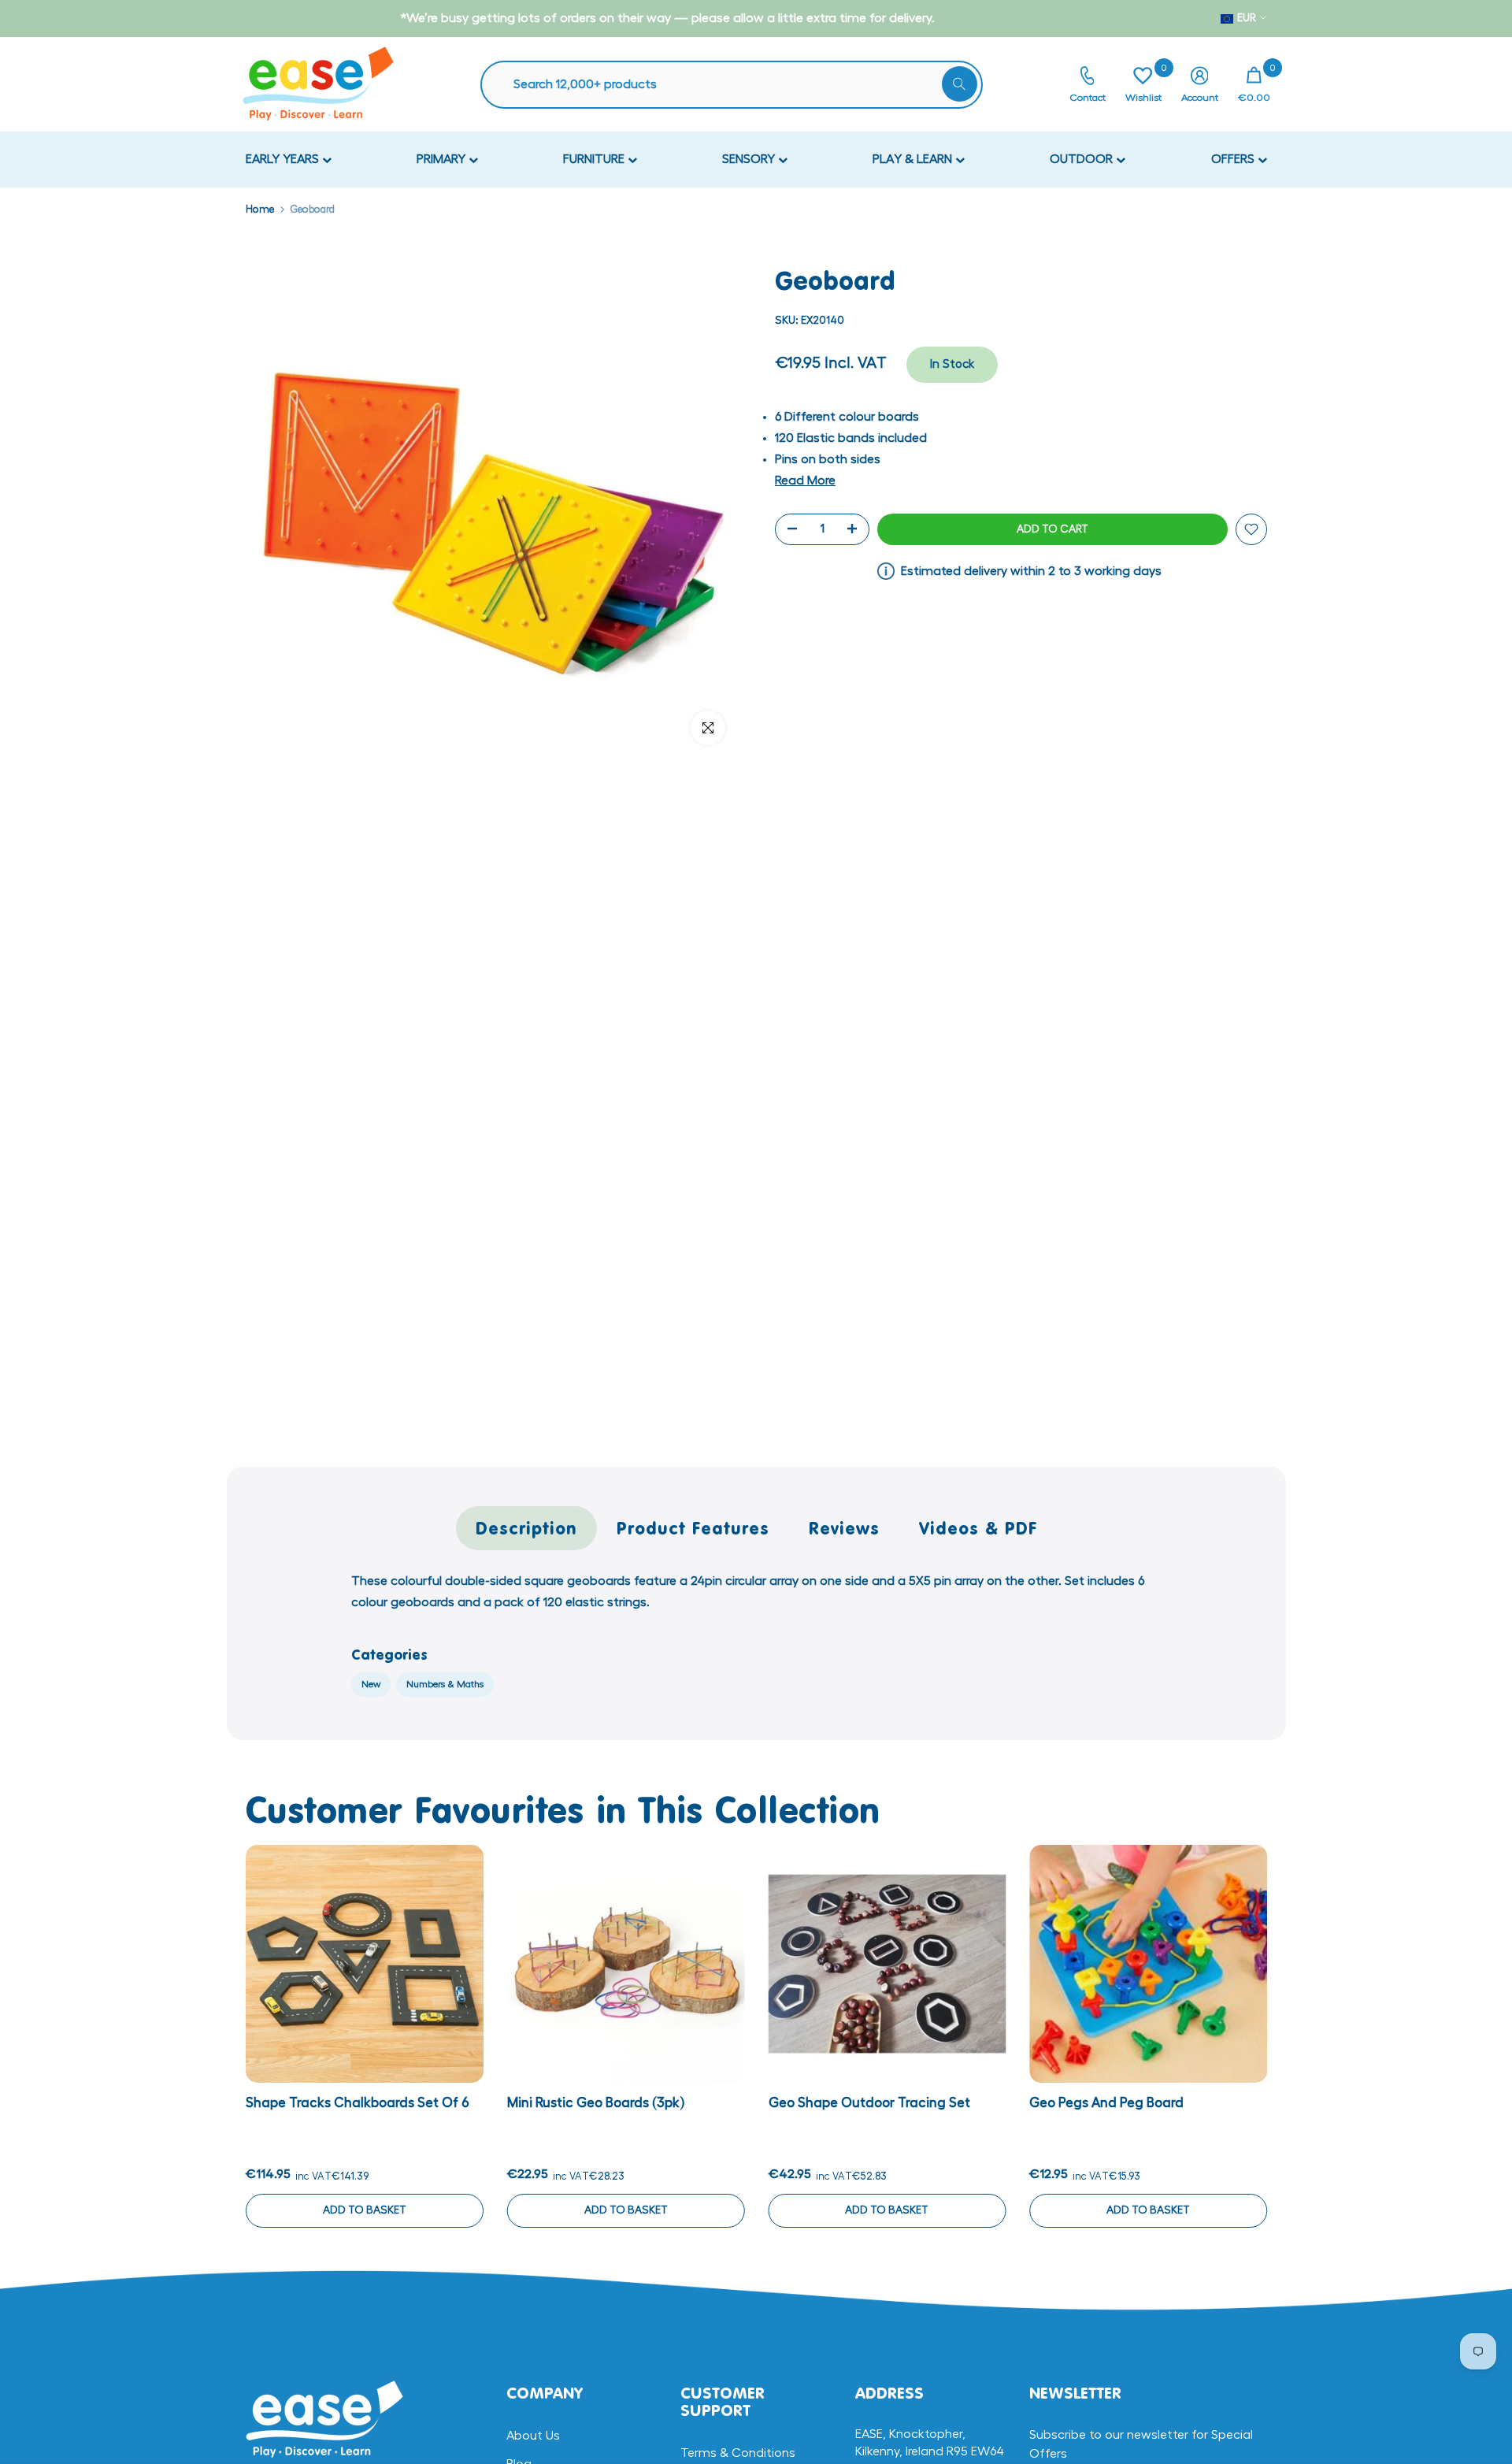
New (371, 1684)
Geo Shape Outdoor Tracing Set (869, 2102)
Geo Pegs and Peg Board (1106, 2102)
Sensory (750, 159)
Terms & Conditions (738, 2453)
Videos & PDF (978, 1528)
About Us (533, 2436)
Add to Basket (364, 2210)
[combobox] (739, 85)
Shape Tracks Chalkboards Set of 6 (358, 2102)
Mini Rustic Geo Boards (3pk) (595, 2102)
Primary (443, 159)
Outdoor (1083, 159)
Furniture (595, 159)
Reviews (844, 1528)
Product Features (693, 1528)
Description (526, 1528)
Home (260, 209)
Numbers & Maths (445, 1684)
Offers (1234, 159)
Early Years (284, 159)
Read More (805, 481)
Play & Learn (914, 159)
